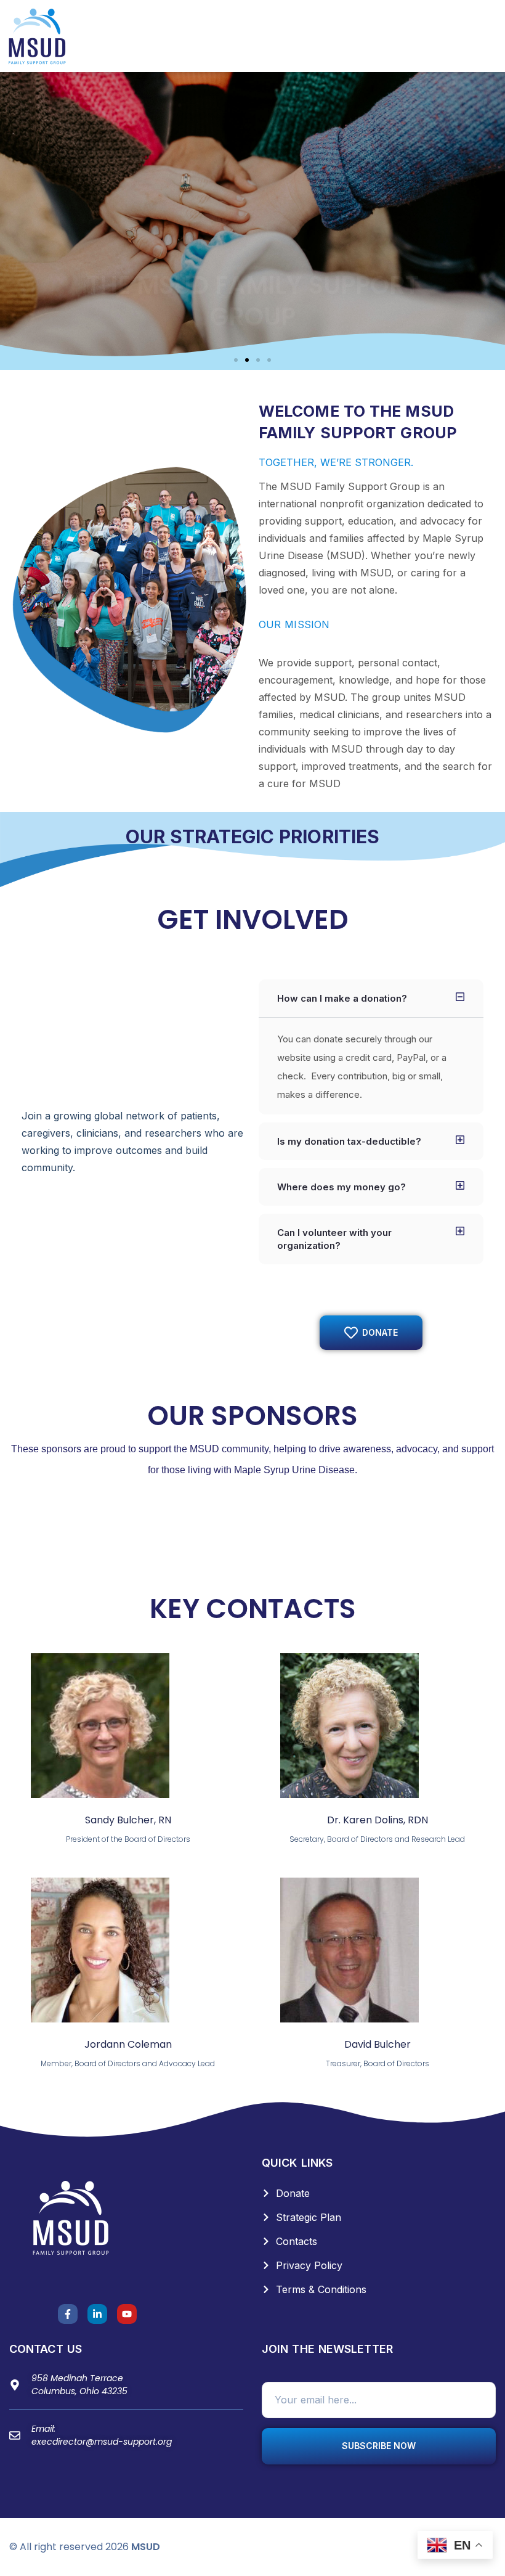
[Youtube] (127, 2314)
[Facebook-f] (68, 2314)
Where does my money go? (341, 1187)
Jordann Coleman (128, 2044)
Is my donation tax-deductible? (349, 1141)
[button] (236, 360)
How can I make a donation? (342, 998)
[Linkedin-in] (97, 2314)
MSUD (146, 2547)
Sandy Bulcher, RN (128, 1820)
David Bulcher (378, 2044)
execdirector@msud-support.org (102, 2442)
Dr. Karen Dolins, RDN (378, 1820)
